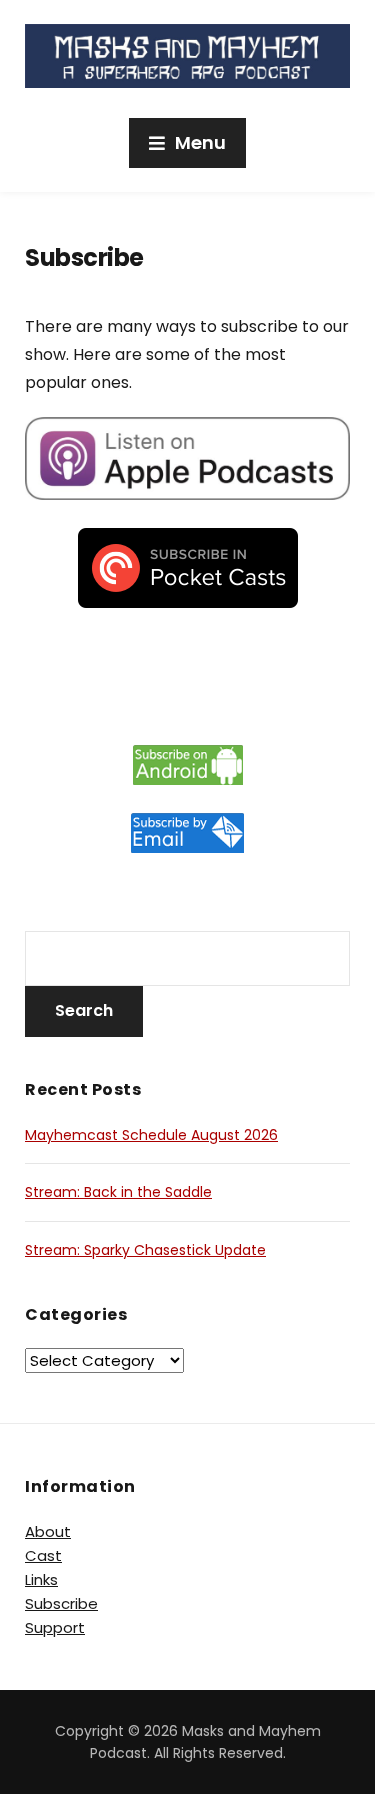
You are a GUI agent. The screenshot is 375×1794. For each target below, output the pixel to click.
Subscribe (61, 1603)
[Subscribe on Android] (187, 765)
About (48, 1531)
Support (55, 1627)
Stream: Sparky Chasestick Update (145, 1250)
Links (41, 1579)
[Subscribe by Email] (187, 833)
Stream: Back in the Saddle (118, 1192)
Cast (43, 1555)
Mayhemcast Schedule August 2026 (151, 1135)
